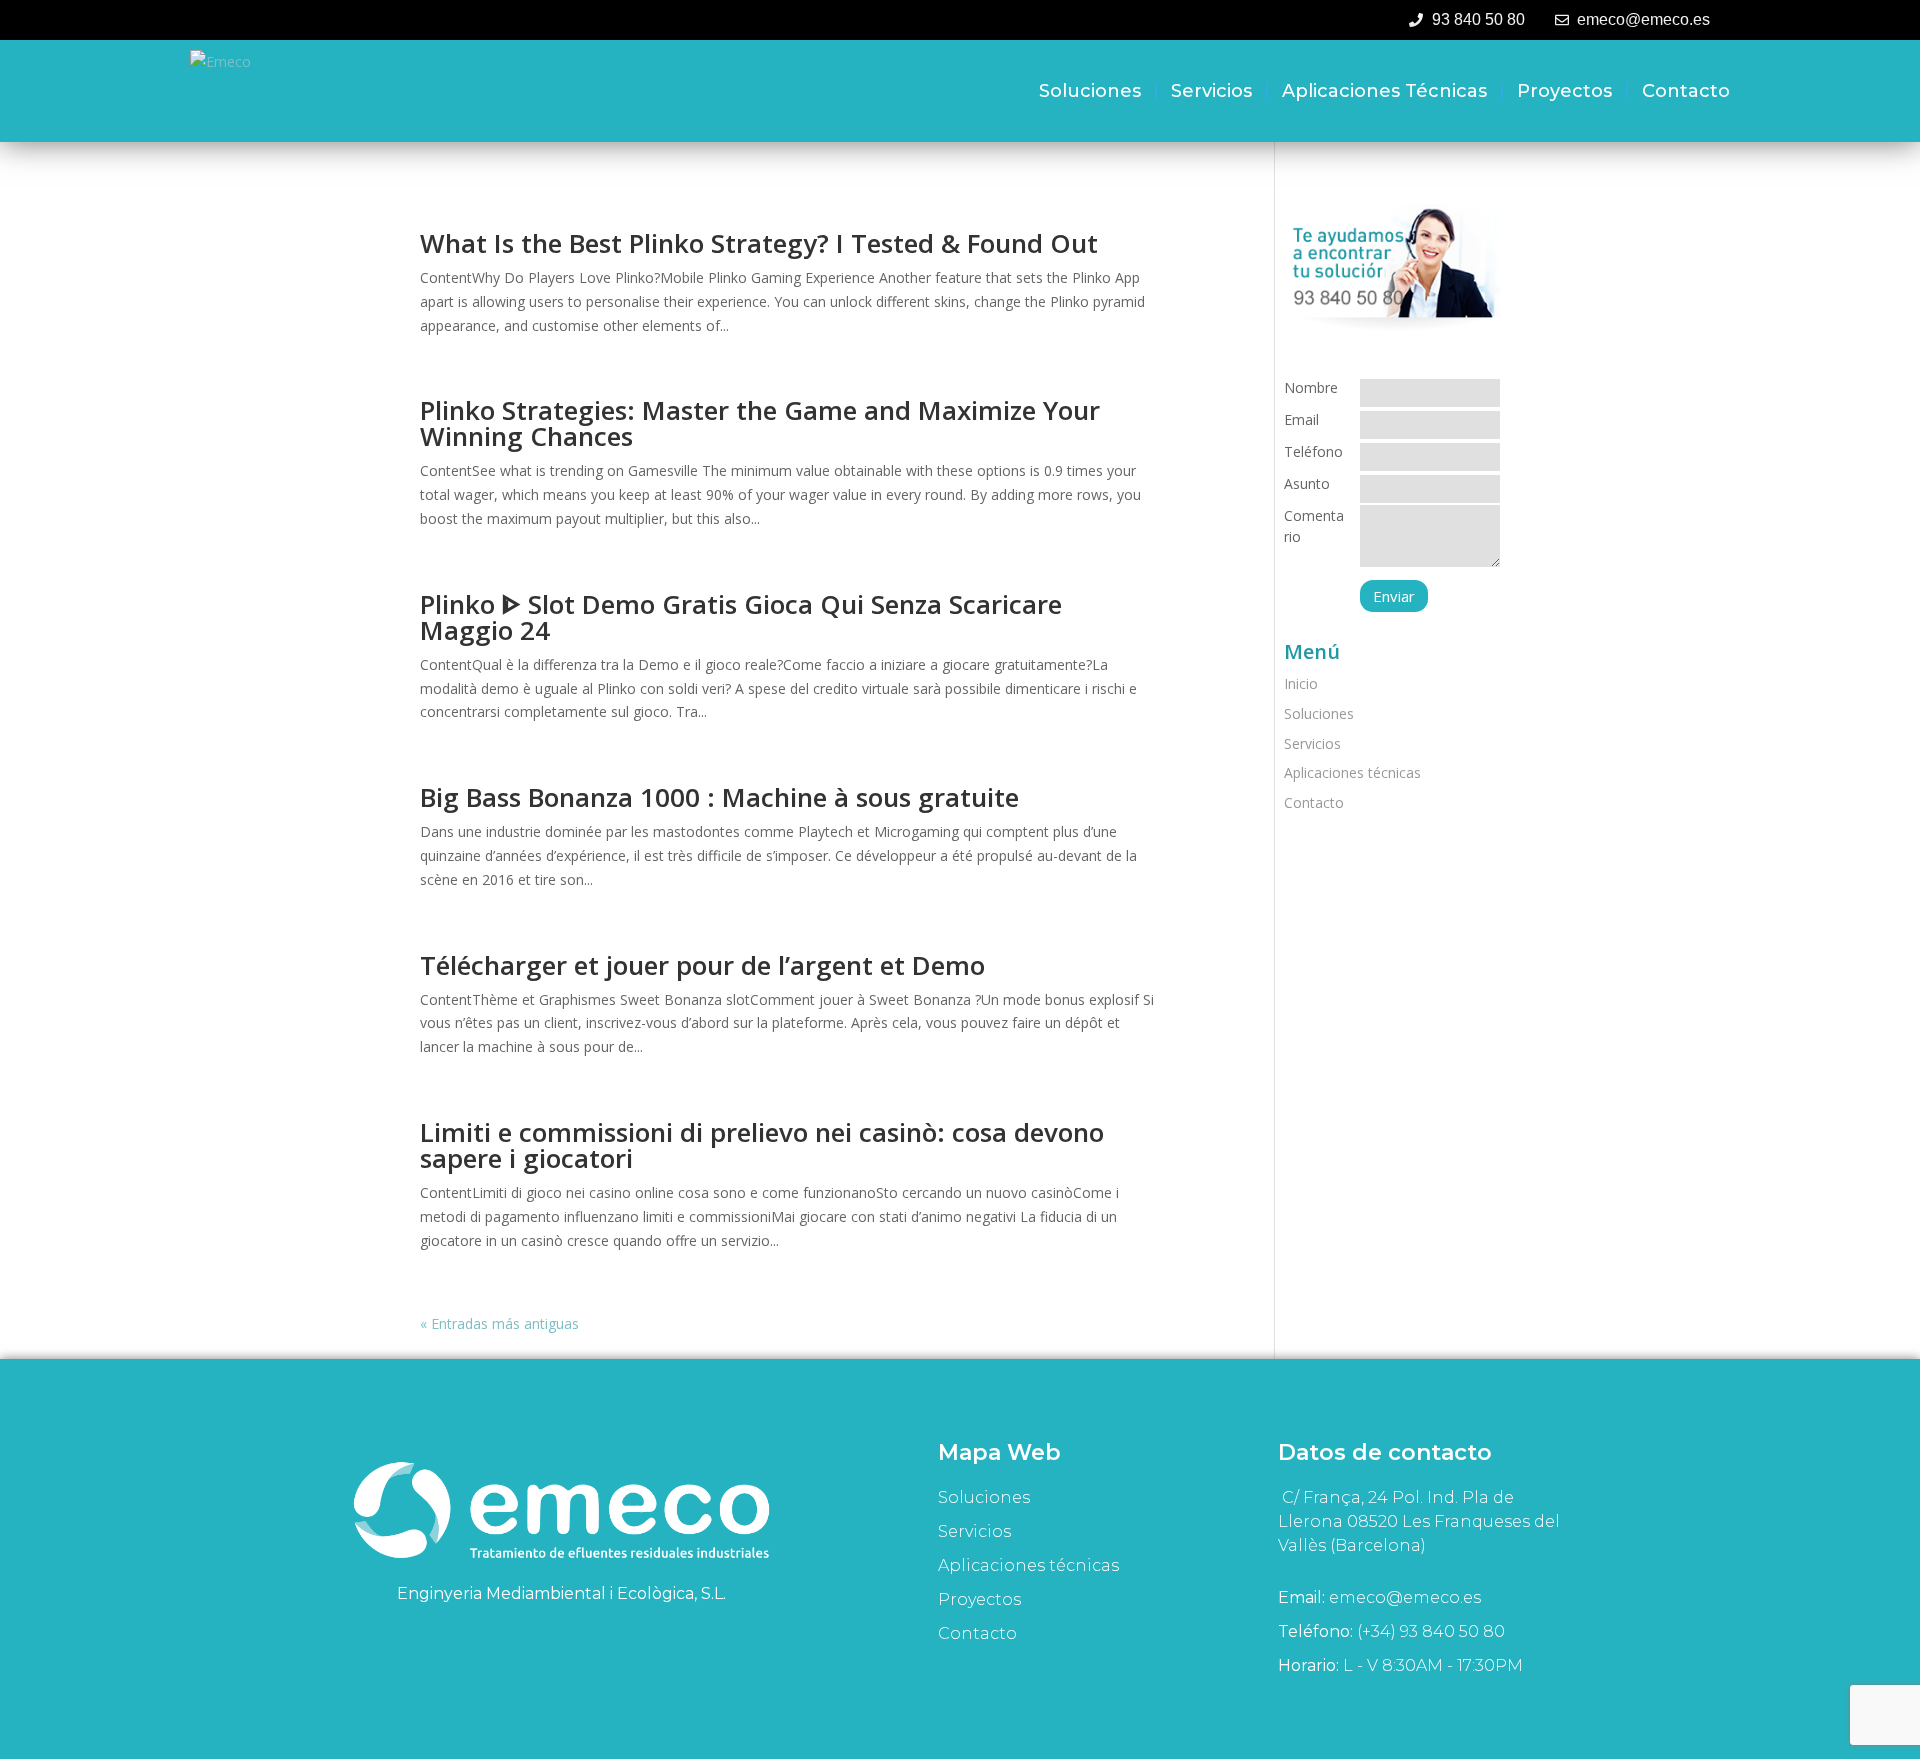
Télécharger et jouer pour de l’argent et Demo (702, 965)
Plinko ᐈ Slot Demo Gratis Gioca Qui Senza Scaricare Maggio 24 (741, 617)
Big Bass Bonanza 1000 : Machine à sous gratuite (719, 797)
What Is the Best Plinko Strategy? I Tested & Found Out (759, 243)
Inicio (1301, 683)
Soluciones (1090, 91)
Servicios (1211, 91)
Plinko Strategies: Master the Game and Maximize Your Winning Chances (760, 423)
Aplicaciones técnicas (1384, 91)
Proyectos (1564, 91)
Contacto (1686, 91)
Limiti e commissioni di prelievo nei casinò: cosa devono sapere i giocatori (762, 1145)
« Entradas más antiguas (499, 1323)
